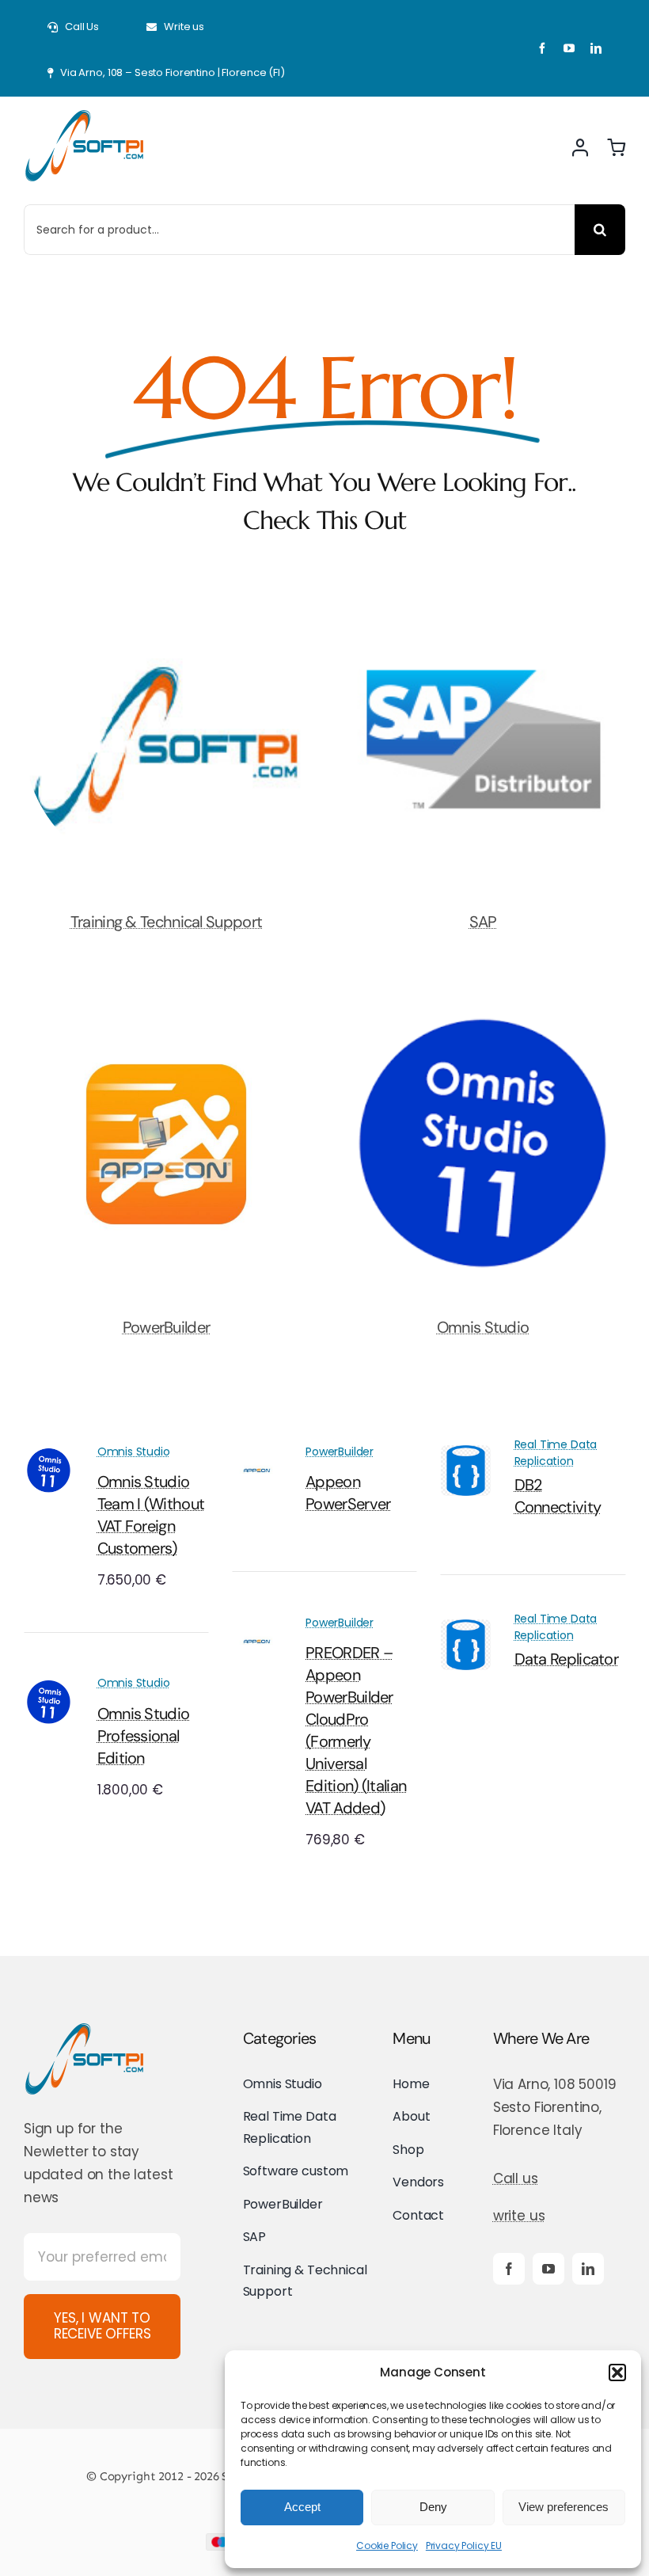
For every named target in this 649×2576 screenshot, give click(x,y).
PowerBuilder (167, 1327)
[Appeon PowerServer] (257, 1456)
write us (519, 2216)
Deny (433, 2507)
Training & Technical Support (166, 922)
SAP (483, 922)
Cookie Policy (387, 2546)
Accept (302, 2507)
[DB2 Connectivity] (466, 1456)
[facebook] (542, 48)
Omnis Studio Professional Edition (144, 1736)
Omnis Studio (483, 1327)
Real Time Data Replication (556, 1453)
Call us (516, 2178)
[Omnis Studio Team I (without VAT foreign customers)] (49, 1456)
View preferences (564, 2507)
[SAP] (483, 611)
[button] (617, 2372)
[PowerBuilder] (166, 1016)
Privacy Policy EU (464, 2546)
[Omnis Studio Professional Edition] (49, 1688)
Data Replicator (567, 1659)
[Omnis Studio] (483, 1016)
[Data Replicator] (466, 1630)
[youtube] (569, 48)
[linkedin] (596, 48)
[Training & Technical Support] (166, 611)
